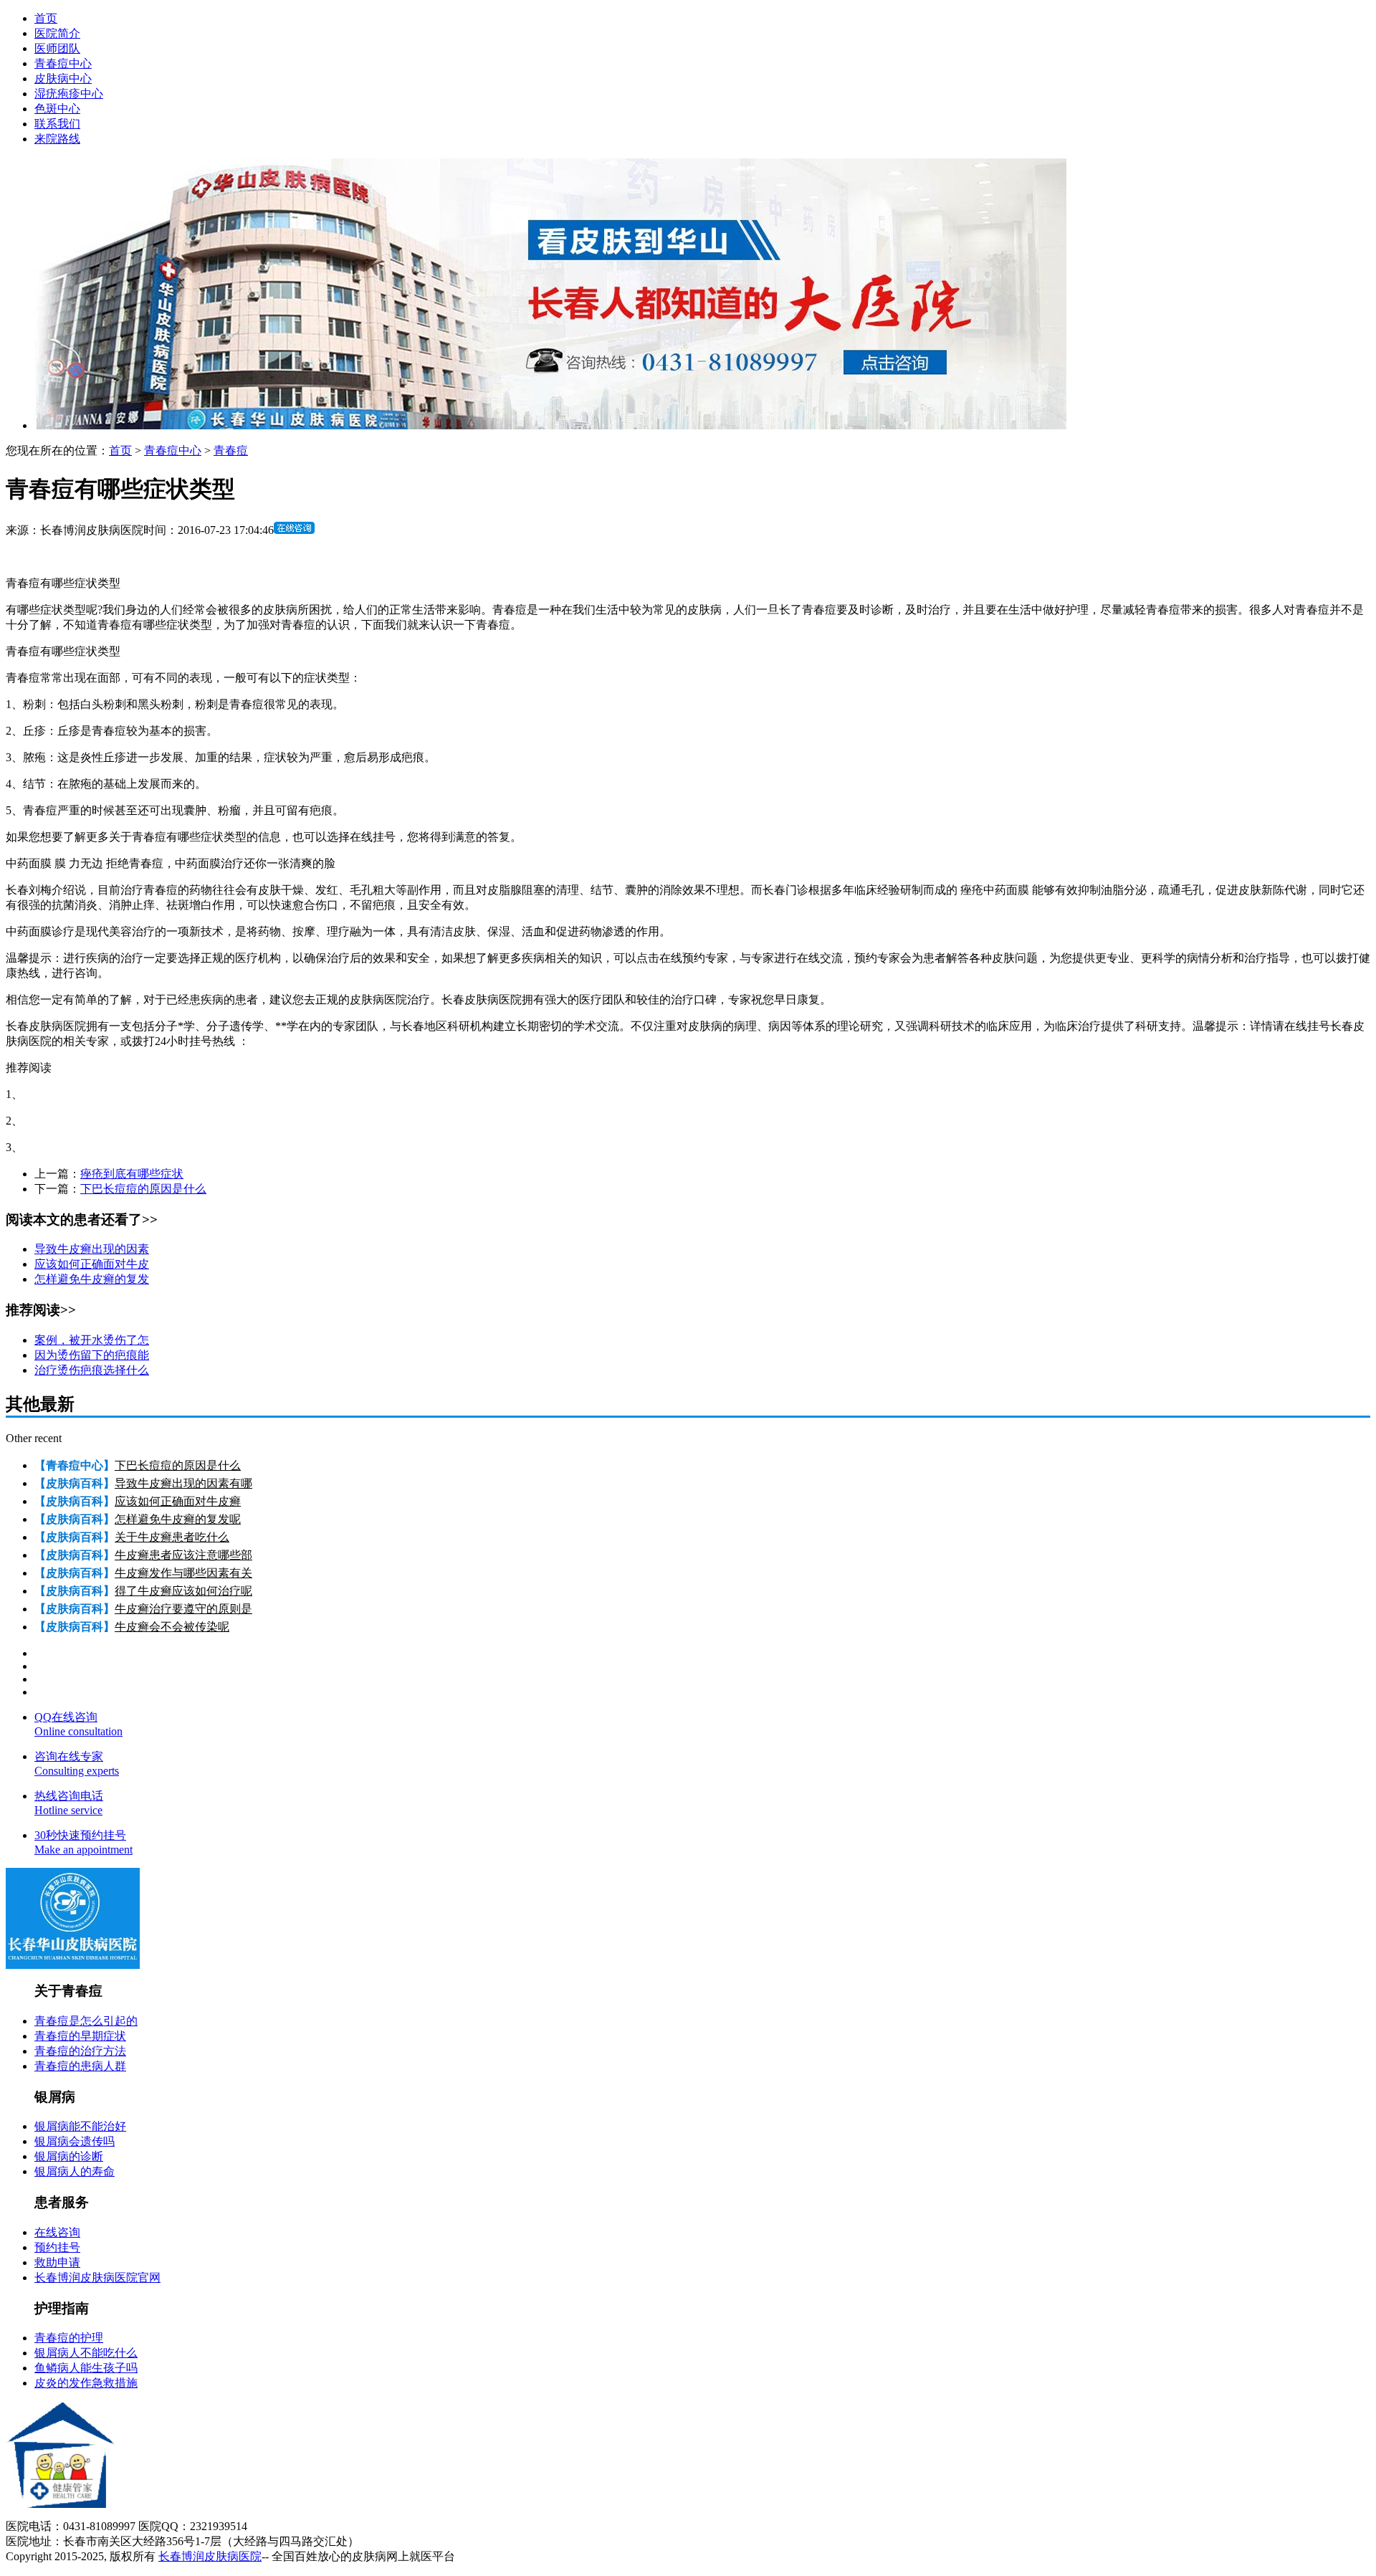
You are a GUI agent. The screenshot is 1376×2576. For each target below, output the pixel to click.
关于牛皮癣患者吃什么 (172, 1537)
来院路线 (57, 139)
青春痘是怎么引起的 (86, 2021)
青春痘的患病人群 (80, 2066)
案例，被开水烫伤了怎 (92, 1340)
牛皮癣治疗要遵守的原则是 (183, 1609)
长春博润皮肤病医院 (210, 2556)
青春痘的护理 (69, 2338)
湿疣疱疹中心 (69, 94)
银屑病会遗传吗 (75, 2141)
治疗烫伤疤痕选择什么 (92, 1370)
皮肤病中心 (63, 78)
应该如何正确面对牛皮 (92, 1264)
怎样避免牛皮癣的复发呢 (178, 1519)
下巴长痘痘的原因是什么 (143, 1189)
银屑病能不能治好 (80, 2126)
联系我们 (57, 124)
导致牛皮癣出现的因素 (92, 1249)
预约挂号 (57, 2247)
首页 (46, 18)
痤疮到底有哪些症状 (132, 1174)
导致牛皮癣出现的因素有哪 (183, 1483)
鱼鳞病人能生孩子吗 (86, 2368)
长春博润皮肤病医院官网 (97, 2277)
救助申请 (57, 2262)
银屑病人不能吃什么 (86, 2353)
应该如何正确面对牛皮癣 (178, 1501)
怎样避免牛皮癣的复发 (92, 1279)
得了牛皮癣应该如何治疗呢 (183, 1591)
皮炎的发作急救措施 (86, 2383)
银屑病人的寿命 (75, 2171)
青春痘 (231, 450)
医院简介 (57, 33)
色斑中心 (57, 109)
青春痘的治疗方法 (80, 2051)
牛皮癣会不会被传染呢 (172, 1627)
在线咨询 (57, 2232)
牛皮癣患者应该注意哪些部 (183, 1555)
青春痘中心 (63, 63)
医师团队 (57, 48)
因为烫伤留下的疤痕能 (92, 1355)
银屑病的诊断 (69, 2156)
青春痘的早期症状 (80, 2036)
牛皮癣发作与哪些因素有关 (183, 1573)
